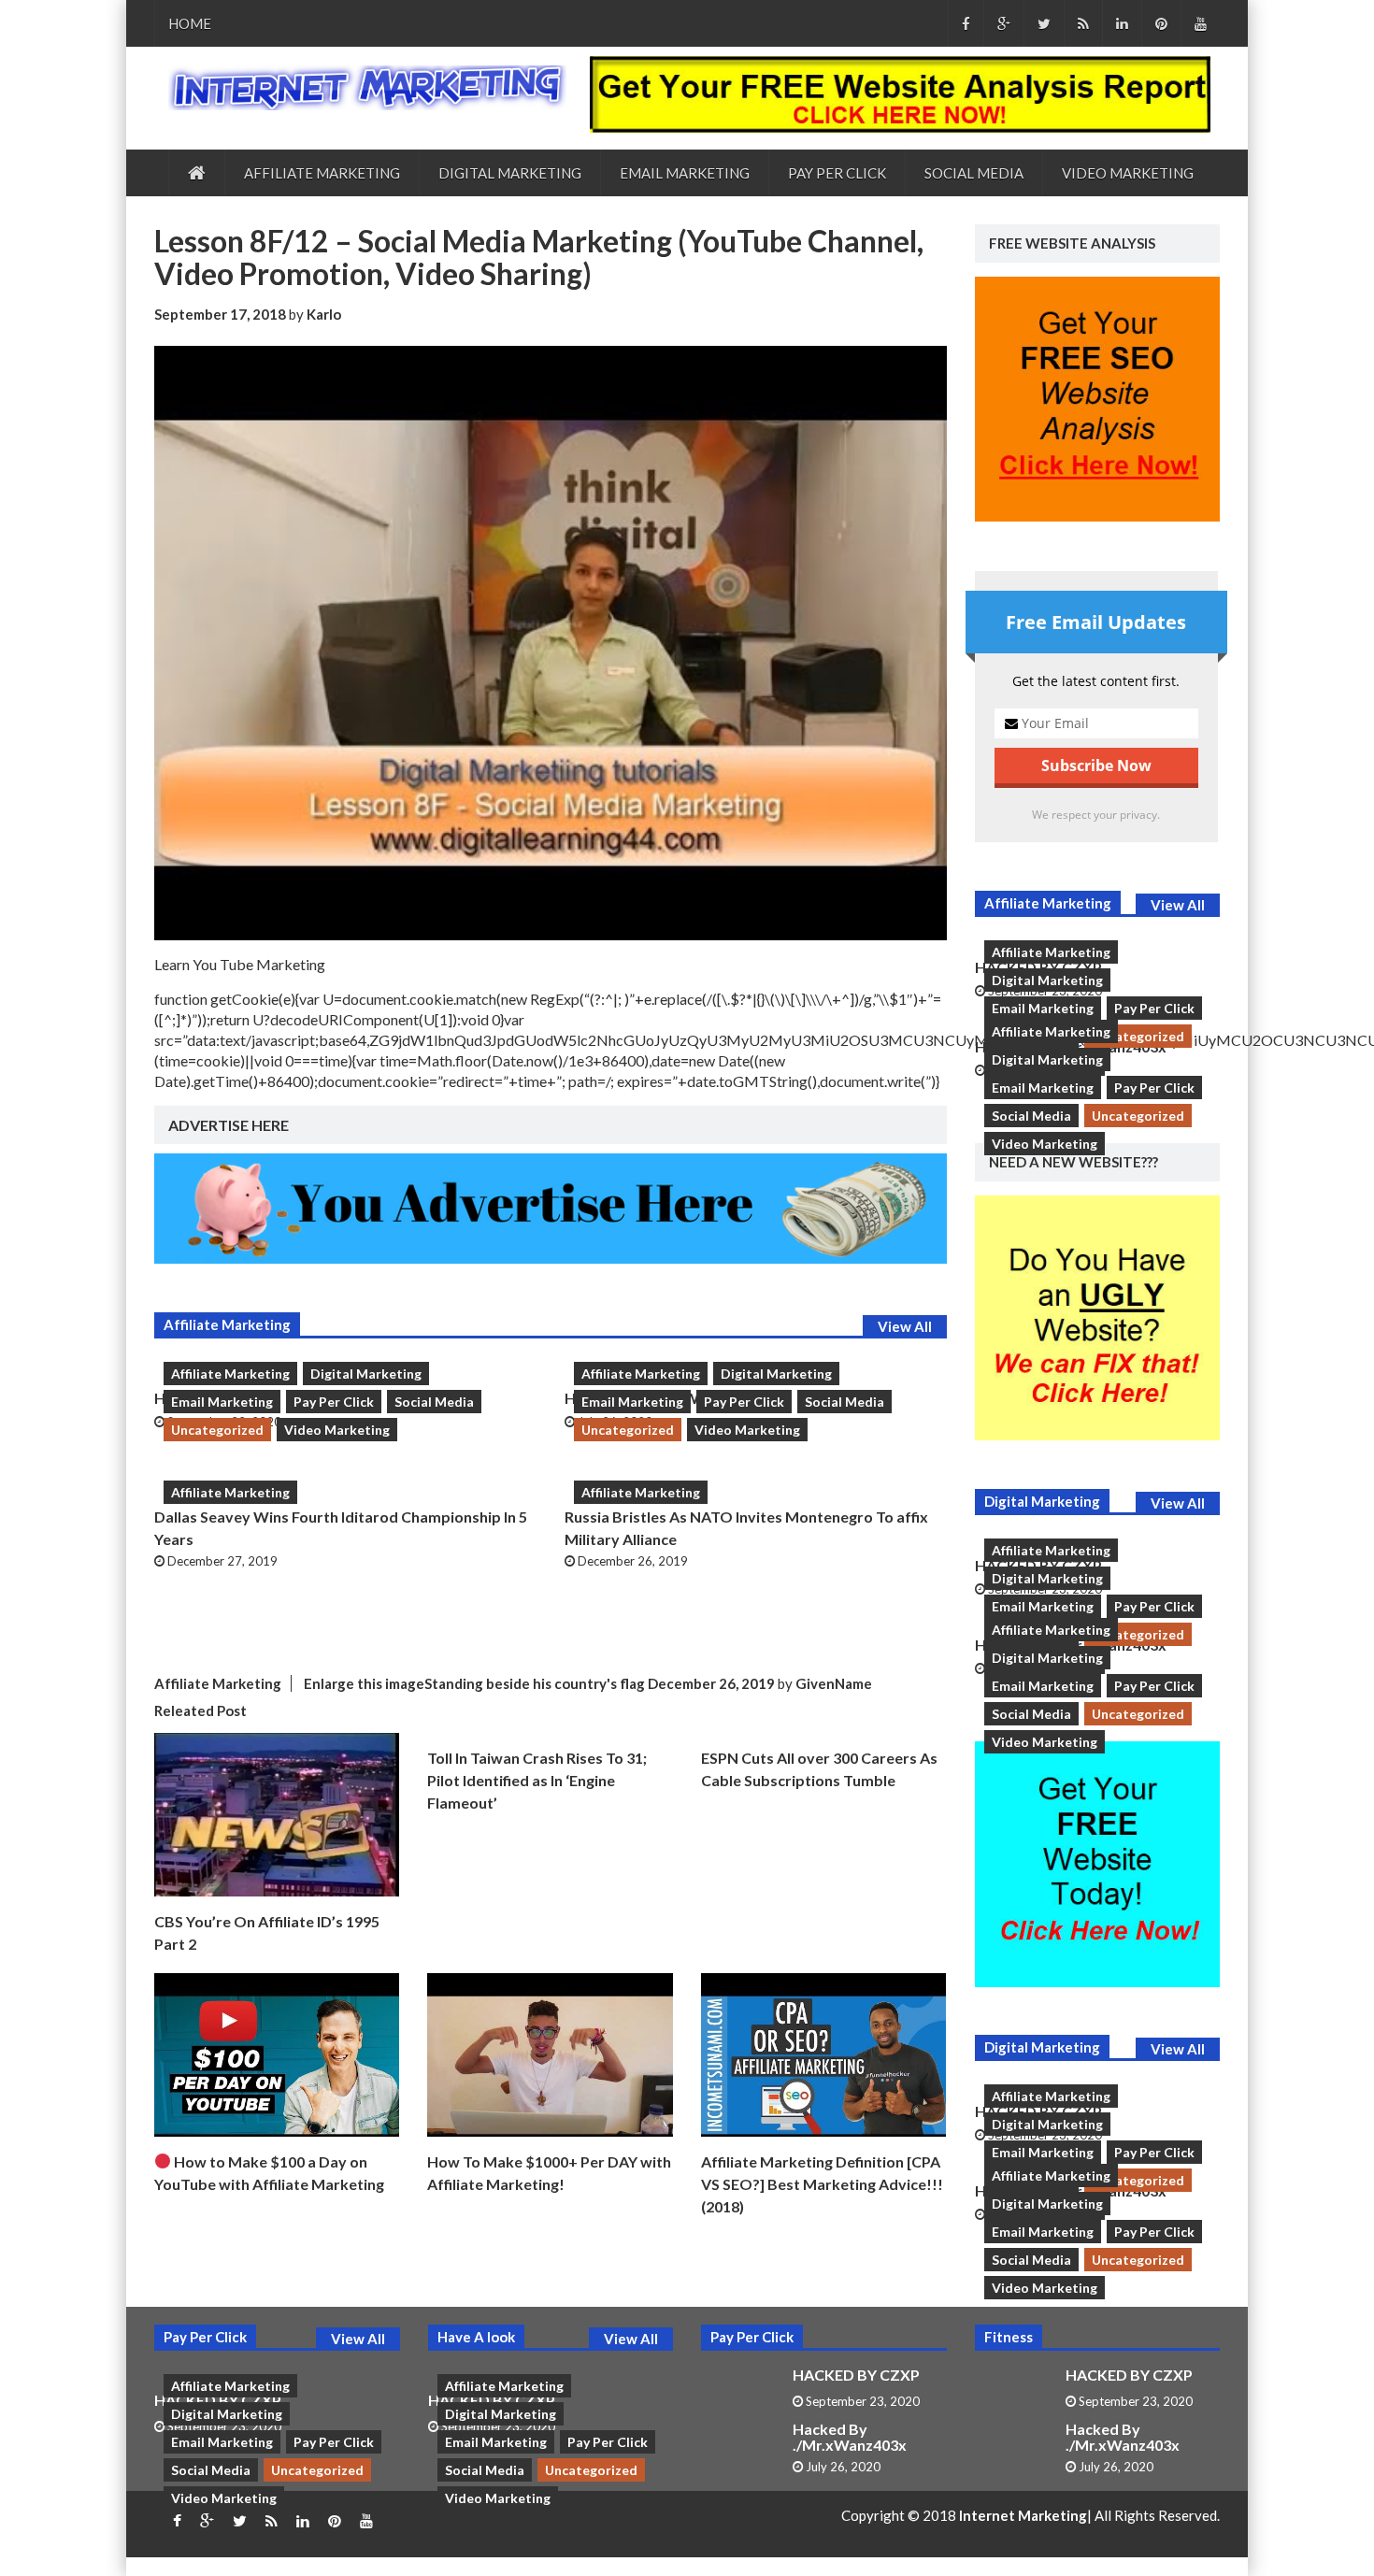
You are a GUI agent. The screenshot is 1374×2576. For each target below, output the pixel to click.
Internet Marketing (1023, 2515)
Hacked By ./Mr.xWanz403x (850, 2437)
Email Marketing (685, 173)
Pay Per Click (837, 173)
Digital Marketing (510, 173)
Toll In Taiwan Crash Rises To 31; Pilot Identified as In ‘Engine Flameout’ (537, 1780)
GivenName (834, 1683)
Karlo (324, 314)
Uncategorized (217, 1430)
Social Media (974, 173)
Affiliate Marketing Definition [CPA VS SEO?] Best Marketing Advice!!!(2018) (822, 2184)
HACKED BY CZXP (856, 2375)
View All (905, 1326)
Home (190, 23)
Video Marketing (1128, 173)
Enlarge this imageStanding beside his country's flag (474, 1683)
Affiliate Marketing (322, 173)
